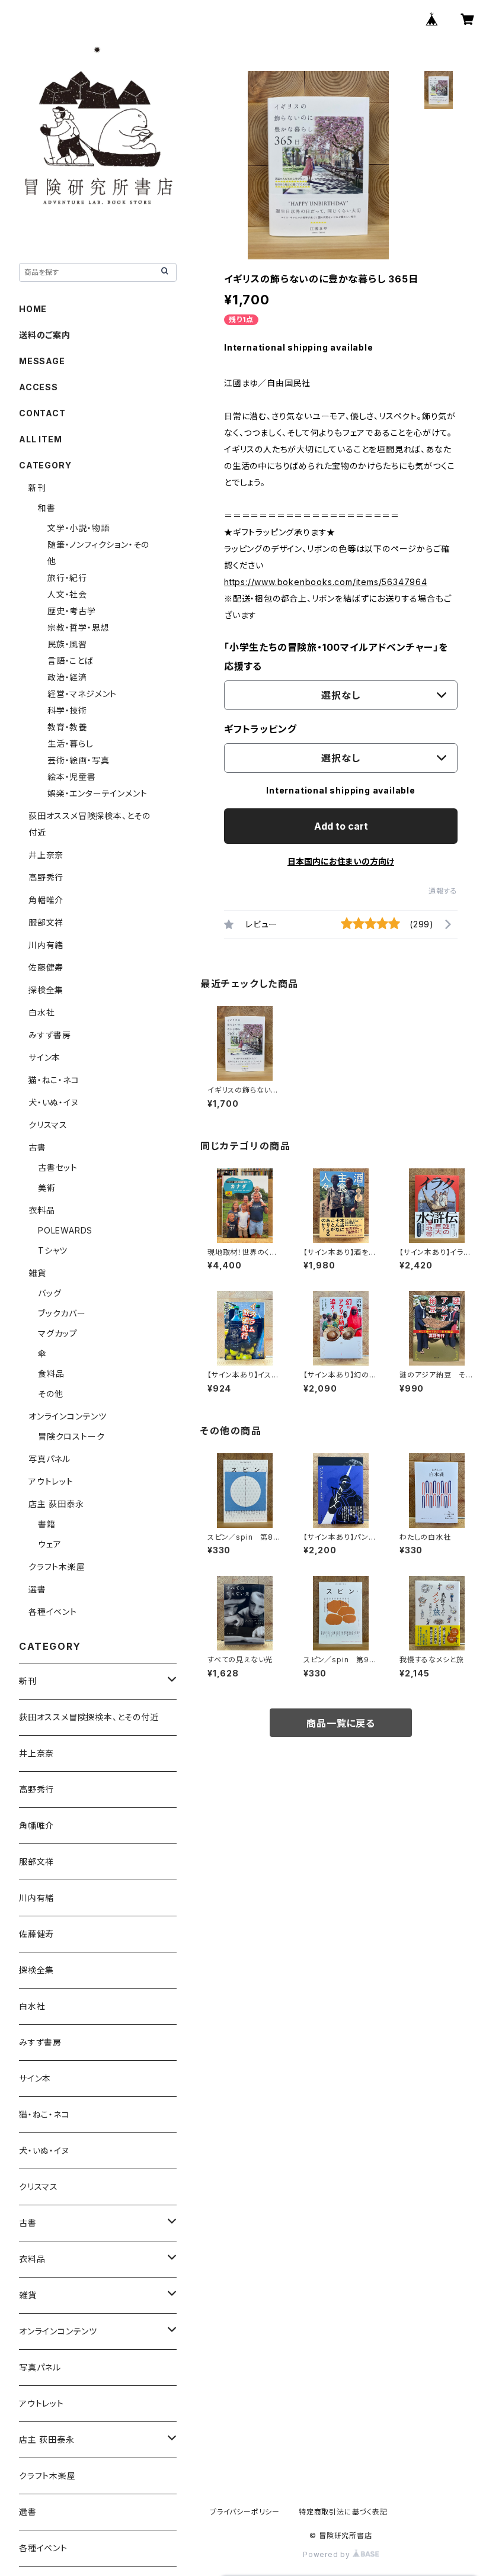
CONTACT (42, 413)
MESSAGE (42, 361)
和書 (47, 508)
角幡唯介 (46, 900)
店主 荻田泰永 (56, 1504)
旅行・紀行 (67, 578)
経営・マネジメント (82, 694)
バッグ (49, 1293)
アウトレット (51, 1481)
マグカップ (58, 1333)
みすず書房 (50, 1035)
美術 (47, 1188)
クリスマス (48, 1125)
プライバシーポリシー (245, 2512)
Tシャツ (53, 1250)
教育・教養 (67, 727)
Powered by (328, 2554)
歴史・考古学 (72, 611)
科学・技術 (67, 710)
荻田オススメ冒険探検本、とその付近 (89, 1717)
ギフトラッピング (260, 729)
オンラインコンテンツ (68, 1416)
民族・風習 (67, 644)
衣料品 (41, 1210)
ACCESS (39, 387)
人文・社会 (67, 594)
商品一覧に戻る (341, 1723)
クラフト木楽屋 (57, 1567)
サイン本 (44, 1057)
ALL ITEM (40, 439)
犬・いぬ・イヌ (54, 1102)
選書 (37, 1589)
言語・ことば (71, 661)
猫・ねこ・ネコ (54, 1080)
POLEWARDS (65, 1230)
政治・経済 (67, 677)
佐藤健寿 (46, 967)
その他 (50, 1394)
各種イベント (53, 1612)
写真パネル (49, 1459)
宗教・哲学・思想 (78, 627)
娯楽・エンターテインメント (97, 793)
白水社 (41, 1012)
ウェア (49, 1544)
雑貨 (37, 1273)
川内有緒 (46, 945)
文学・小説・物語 (78, 528)
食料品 (51, 1374)
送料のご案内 (45, 335)
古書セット (58, 1167)
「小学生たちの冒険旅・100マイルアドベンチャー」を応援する (336, 657)
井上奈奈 (46, 855)
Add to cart (341, 826)
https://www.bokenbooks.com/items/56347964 (326, 582)
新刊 (37, 488)
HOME (33, 309)
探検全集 (46, 990)
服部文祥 (46, 922)
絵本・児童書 (72, 777)
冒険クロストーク (71, 1436)
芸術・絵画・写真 (78, 760)
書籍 (47, 1524)
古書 (37, 1147)
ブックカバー (62, 1313)
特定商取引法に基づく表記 (343, 2512)
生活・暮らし (71, 743)
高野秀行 (46, 877)
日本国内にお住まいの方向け (341, 861)
